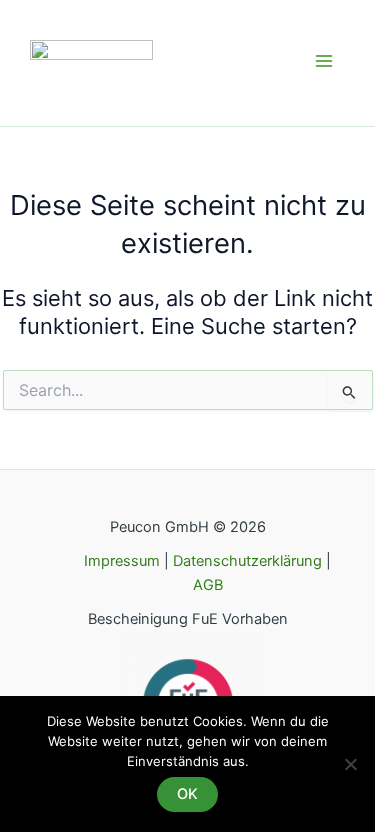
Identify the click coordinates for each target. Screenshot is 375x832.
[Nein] (350, 764)
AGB (208, 585)
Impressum (124, 561)
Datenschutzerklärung (247, 561)
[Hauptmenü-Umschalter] (324, 61)
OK (187, 794)
